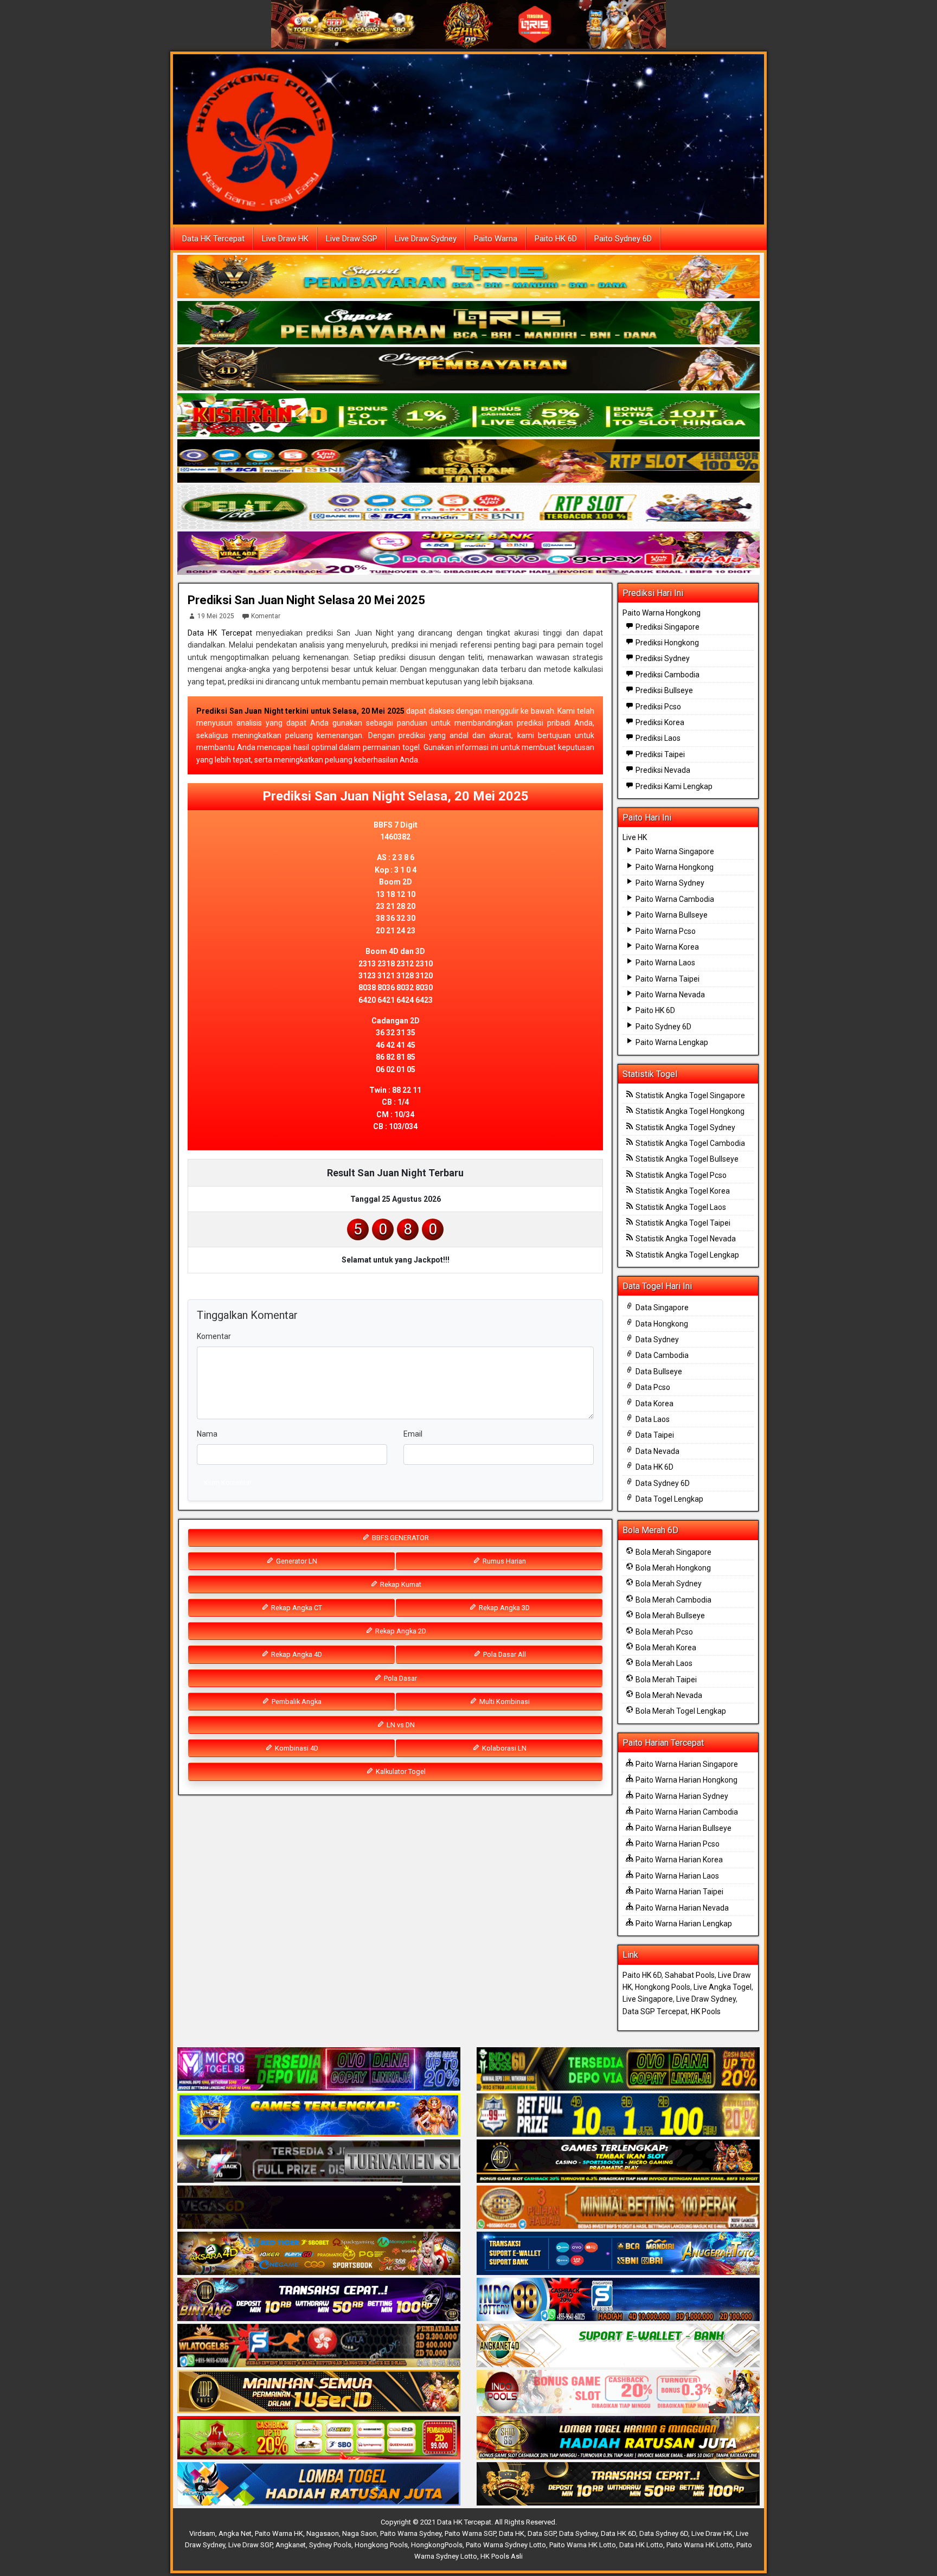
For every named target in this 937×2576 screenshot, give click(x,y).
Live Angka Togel (723, 1987)
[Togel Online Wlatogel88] (319, 2346)
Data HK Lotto (641, 2545)
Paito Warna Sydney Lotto (506, 2545)
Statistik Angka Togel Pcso (680, 1175)
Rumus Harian (503, 1561)
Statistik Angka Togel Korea (682, 1191)
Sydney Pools (330, 2545)
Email (413, 1434)
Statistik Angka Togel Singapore (689, 1095)
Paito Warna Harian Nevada (681, 1908)
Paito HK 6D (556, 239)
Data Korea (654, 1404)
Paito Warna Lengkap (671, 1042)
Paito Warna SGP (470, 2533)
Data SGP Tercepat (655, 2011)
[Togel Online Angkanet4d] (618, 2346)
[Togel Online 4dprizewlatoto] (319, 2392)
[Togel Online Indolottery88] (618, 2300)
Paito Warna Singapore (674, 851)
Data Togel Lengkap (669, 1499)
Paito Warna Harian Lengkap (683, 1924)
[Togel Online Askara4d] (319, 2254)
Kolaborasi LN (503, 1748)
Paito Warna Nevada (669, 995)
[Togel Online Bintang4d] (319, 2300)
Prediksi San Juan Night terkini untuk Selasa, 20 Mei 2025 (300, 711)
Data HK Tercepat (213, 239)
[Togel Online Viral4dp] (468, 554)
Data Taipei (654, 1435)
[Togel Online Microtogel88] (319, 2069)
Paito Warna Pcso (665, 931)
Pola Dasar (400, 1678)
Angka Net (235, 2533)
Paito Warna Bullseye (671, 915)
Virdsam (202, 2533)
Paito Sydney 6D (623, 239)
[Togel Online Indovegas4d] (618, 2484)
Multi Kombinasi (504, 1702)
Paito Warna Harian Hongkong (686, 1780)
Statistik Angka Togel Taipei (682, 1223)
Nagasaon (323, 2533)
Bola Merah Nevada (668, 1695)
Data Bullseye (658, 1372)
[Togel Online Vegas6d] (319, 2208)
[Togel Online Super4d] (468, 369)
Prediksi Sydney (662, 658)
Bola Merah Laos (663, 1663)
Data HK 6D (654, 1467)
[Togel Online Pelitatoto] (468, 508)
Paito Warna (496, 239)
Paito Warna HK (279, 2533)
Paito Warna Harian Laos (676, 1876)
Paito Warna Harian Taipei (679, 1892)
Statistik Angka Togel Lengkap (686, 1255)
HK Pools (706, 2011)
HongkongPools (437, 2545)
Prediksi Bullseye (663, 690)
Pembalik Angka (296, 1702)
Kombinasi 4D (296, 1748)
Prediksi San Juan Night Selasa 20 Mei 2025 (306, 600)
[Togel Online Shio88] (618, 2438)
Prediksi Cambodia (667, 675)
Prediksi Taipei (659, 754)
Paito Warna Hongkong (662, 613)
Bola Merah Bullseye (669, 1616)
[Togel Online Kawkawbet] (319, 2162)
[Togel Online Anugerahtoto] (618, 2254)
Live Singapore (648, 1999)
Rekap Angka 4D (296, 1654)
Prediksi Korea (659, 722)
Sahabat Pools (690, 1975)
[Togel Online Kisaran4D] (468, 415)
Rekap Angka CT (296, 1608)
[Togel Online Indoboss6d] (618, 2069)
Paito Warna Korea (666, 947)
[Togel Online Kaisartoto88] (319, 2438)
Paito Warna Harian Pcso (677, 1844)
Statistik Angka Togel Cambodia (689, 1143)
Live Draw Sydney (426, 239)
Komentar (266, 616)
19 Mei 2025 (216, 616)
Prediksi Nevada (662, 770)
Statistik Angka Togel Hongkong (689, 1111)
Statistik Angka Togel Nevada (685, 1239)
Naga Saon (360, 2533)
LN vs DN (400, 1725)
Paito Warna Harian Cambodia (686, 1812)
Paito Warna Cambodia (674, 899)
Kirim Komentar (228, 1482)
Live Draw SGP (352, 239)
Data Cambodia (661, 1355)
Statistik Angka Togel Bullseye (686, 1159)
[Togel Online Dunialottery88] (618, 2208)
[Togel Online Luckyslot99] (618, 2116)
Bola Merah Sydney (668, 1584)
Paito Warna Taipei (667, 979)
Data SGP (542, 2533)
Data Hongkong (661, 1324)
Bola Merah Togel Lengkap (680, 1711)
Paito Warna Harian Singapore (686, 1764)
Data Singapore (661, 1308)
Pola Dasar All (504, 1654)
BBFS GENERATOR (400, 1538)
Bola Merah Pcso (663, 1632)
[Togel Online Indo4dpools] (319, 2484)
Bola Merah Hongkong (672, 1568)
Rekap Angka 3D (503, 1608)
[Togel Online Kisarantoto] (468, 462)
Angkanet (291, 2545)
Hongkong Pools (663, 1987)
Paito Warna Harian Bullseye (683, 1828)
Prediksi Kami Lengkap (673, 786)
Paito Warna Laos (665, 963)
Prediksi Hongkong (666, 643)
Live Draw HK (285, 239)
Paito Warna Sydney (669, 883)
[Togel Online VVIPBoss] (468, 277)
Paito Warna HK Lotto (583, 2545)
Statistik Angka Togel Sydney (685, 1127)
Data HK (512, 2533)
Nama (207, 1434)
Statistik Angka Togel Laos (680, 1207)
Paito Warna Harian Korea (678, 1860)
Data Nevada (657, 1451)
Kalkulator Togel (400, 1771)
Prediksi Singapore (667, 627)
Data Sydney (656, 1340)
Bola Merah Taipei (665, 1680)
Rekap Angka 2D (400, 1631)
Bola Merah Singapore (673, 1552)
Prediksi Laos (657, 738)
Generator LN (296, 1561)
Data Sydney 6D (662, 1483)
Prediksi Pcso (657, 707)
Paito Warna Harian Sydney (681, 1796)
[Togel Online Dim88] (468, 323)
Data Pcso (652, 1387)
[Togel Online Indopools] (618, 2392)
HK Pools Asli (502, 2556)
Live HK (635, 837)
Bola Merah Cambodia (673, 1600)
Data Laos (652, 1419)
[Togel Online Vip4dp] (618, 2162)
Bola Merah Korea (665, 1648)
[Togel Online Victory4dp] (319, 2116)
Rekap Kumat (400, 1584)
